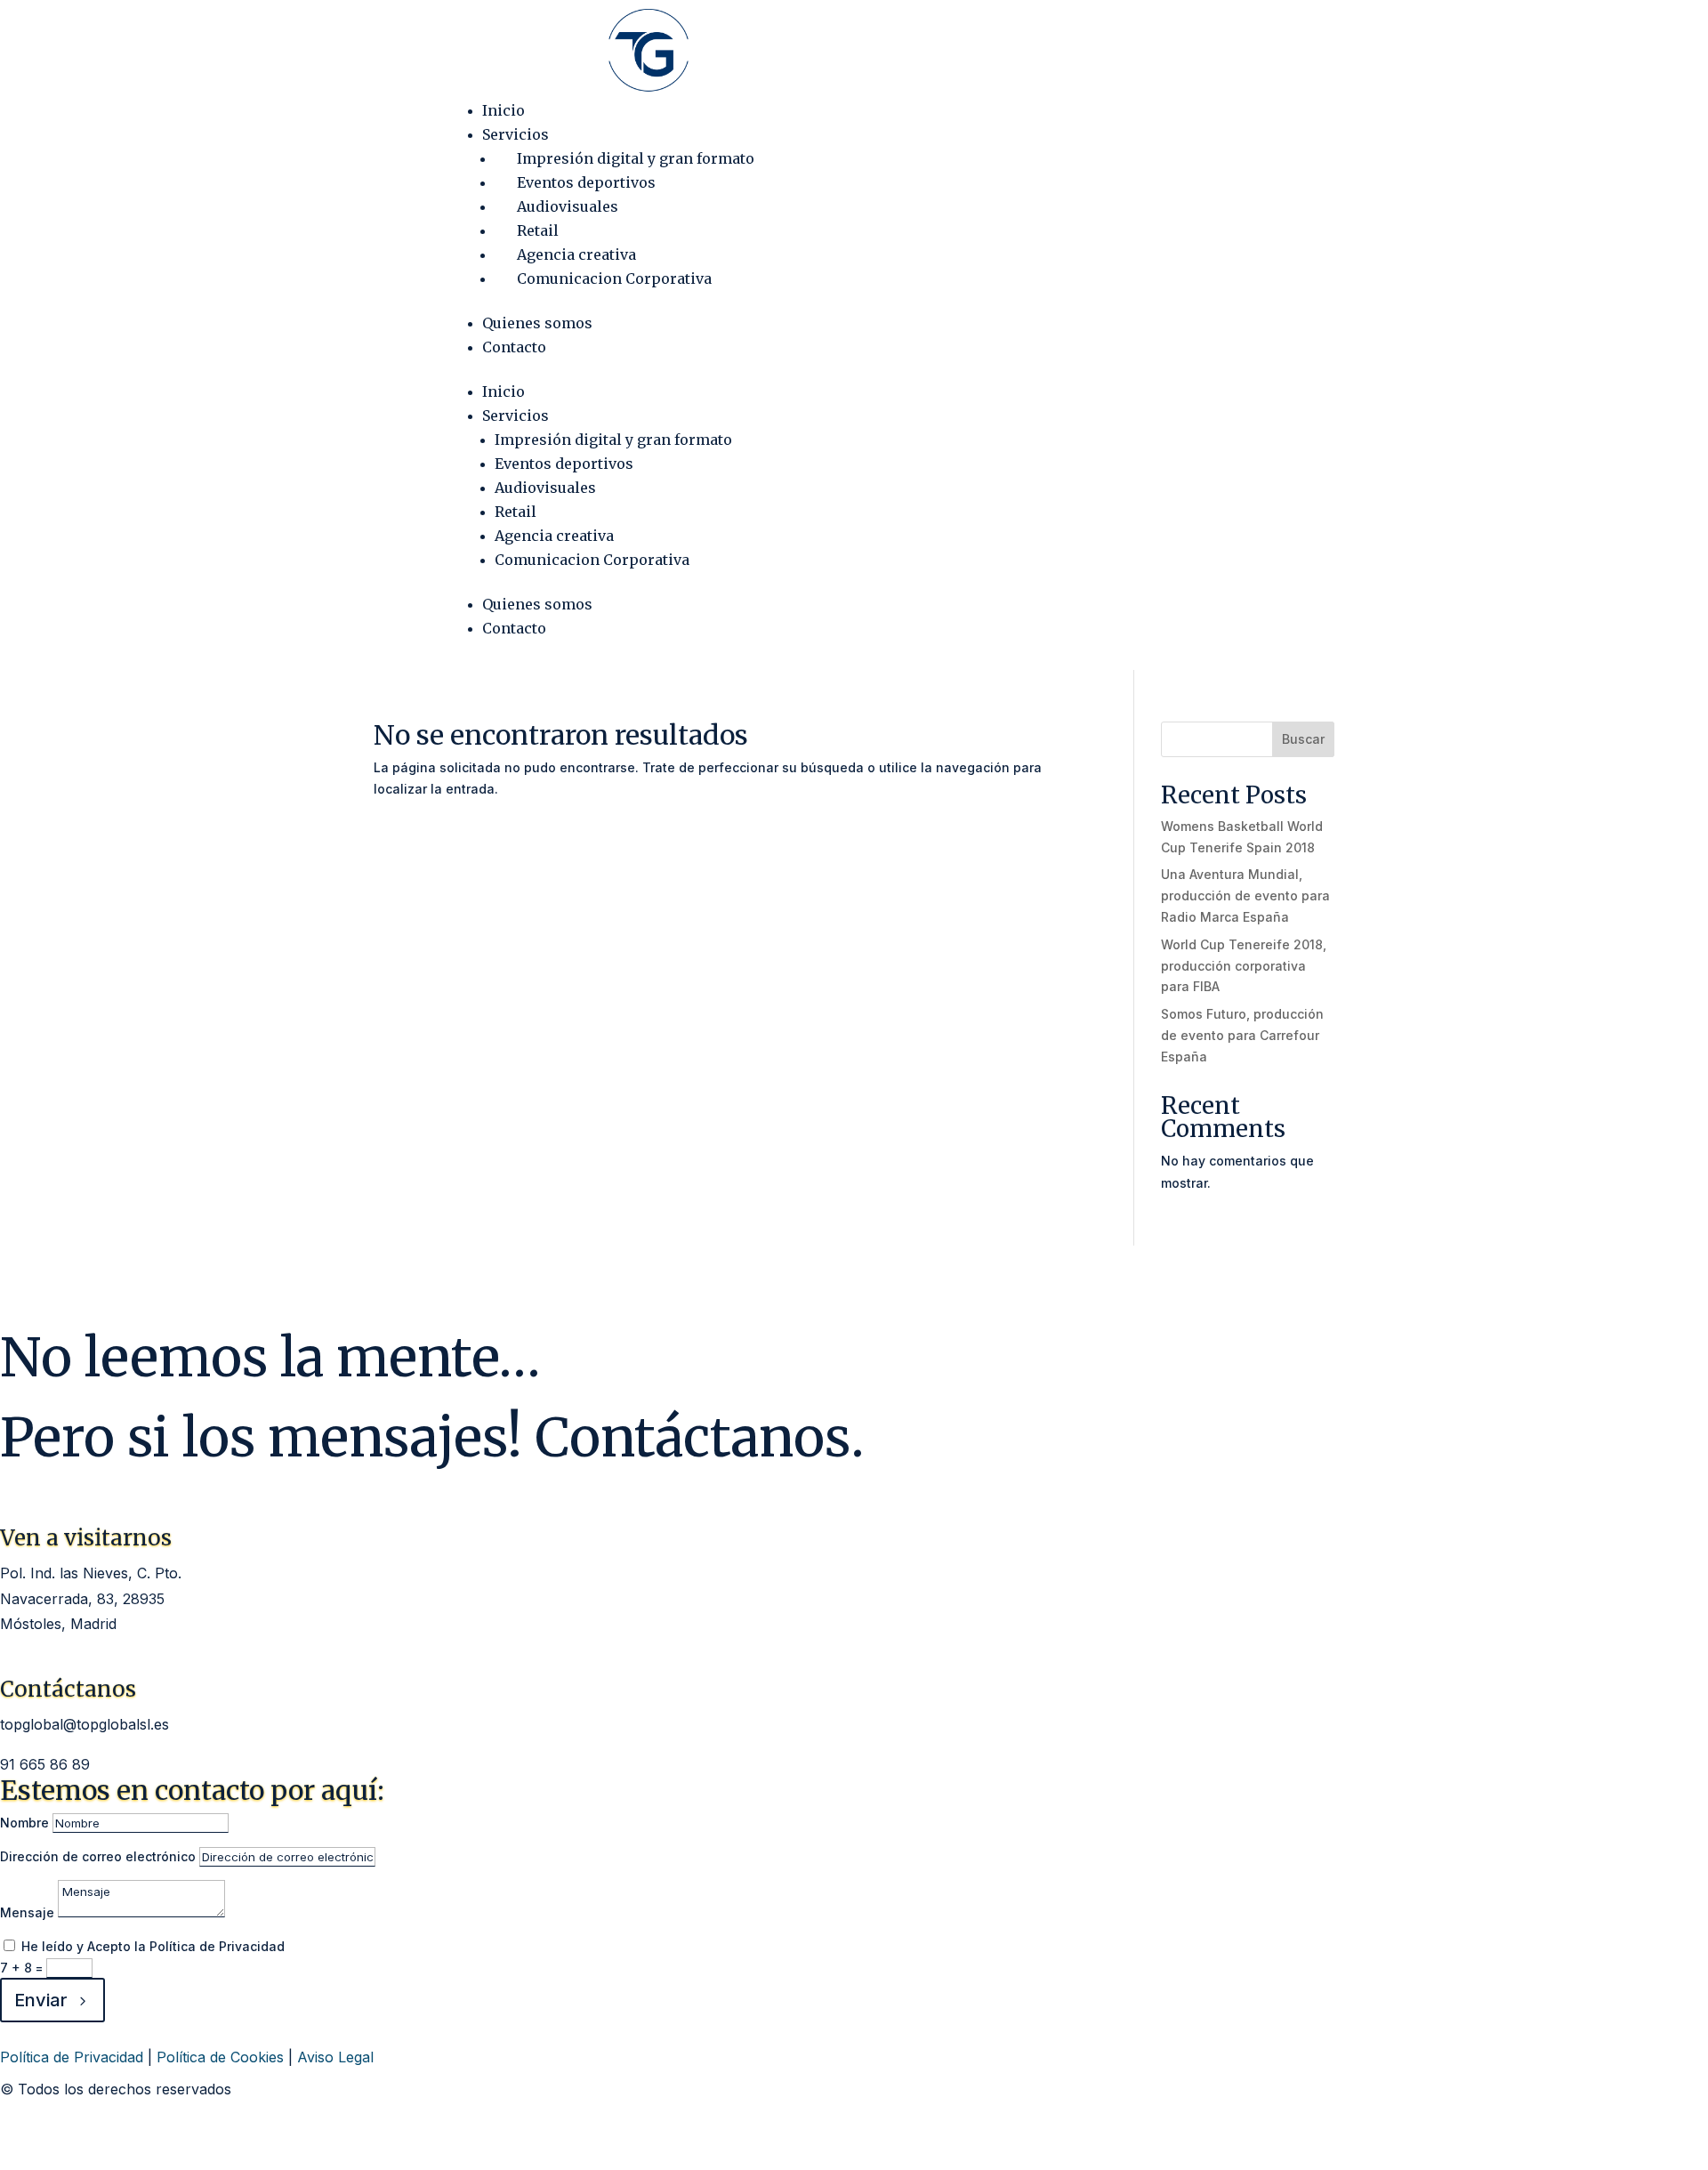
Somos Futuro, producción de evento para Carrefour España (1242, 1035)
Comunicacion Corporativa (614, 278)
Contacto (514, 347)
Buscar (1303, 739)
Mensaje (27, 1912)
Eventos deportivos (586, 182)
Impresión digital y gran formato (636, 158)
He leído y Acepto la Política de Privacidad (153, 1946)
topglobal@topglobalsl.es (85, 1724)
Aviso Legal (335, 2057)
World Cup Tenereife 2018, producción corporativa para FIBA (1244, 966)
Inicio (504, 110)
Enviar (41, 2000)
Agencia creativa (576, 254)
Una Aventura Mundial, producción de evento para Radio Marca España (1245, 895)
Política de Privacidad (72, 2057)
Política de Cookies (220, 2057)
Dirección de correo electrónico (98, 1856)
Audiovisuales (568, 206)
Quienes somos (537, 323)
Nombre (24, 1823)
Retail (538, 230)
